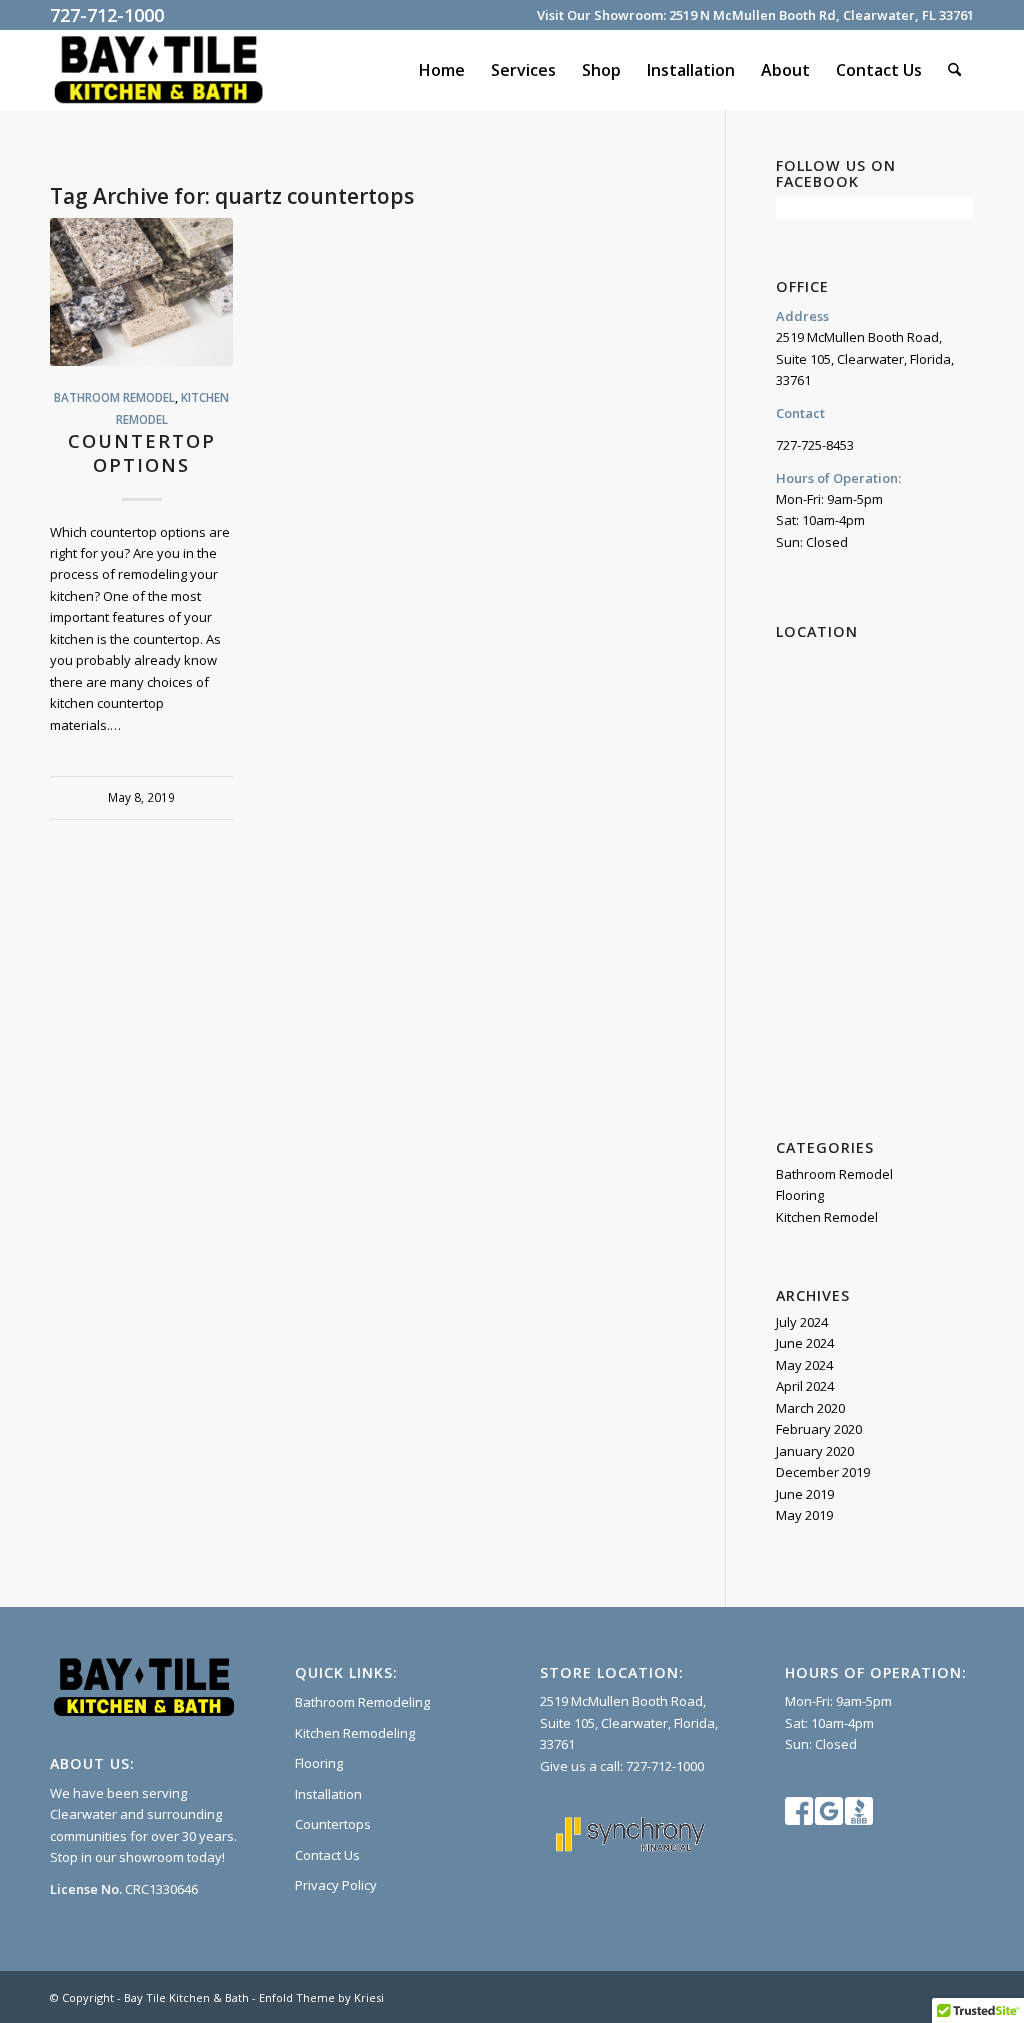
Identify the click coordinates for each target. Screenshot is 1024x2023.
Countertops (333, 1824)
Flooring (800, 1195)
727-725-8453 (815, 445)
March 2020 (810, 1408)
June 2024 (805, 1343)
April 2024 (805, 1386)
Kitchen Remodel (827, 1217)
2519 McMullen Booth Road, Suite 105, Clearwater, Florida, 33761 (629, 1722)
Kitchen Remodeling (355, 1733)
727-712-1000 (107, 15)
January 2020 (815, 1451)
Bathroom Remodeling (362, 1702)
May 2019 (804, 1515)
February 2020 (819, 1429)
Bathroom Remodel (114, 397)
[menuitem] (442, 70)
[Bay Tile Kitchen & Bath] (159, 70)
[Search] (954, 70)
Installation (328, 1794)
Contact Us (327, 1855)
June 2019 (805, 1494)
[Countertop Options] (141, 292)
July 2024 (802, 1322)
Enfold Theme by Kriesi (321, 1997)
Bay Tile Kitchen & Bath (186, 1997)
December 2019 (823, 1472)
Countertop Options (142, 453)
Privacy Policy (336, 1885)
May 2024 (804, 1365)
